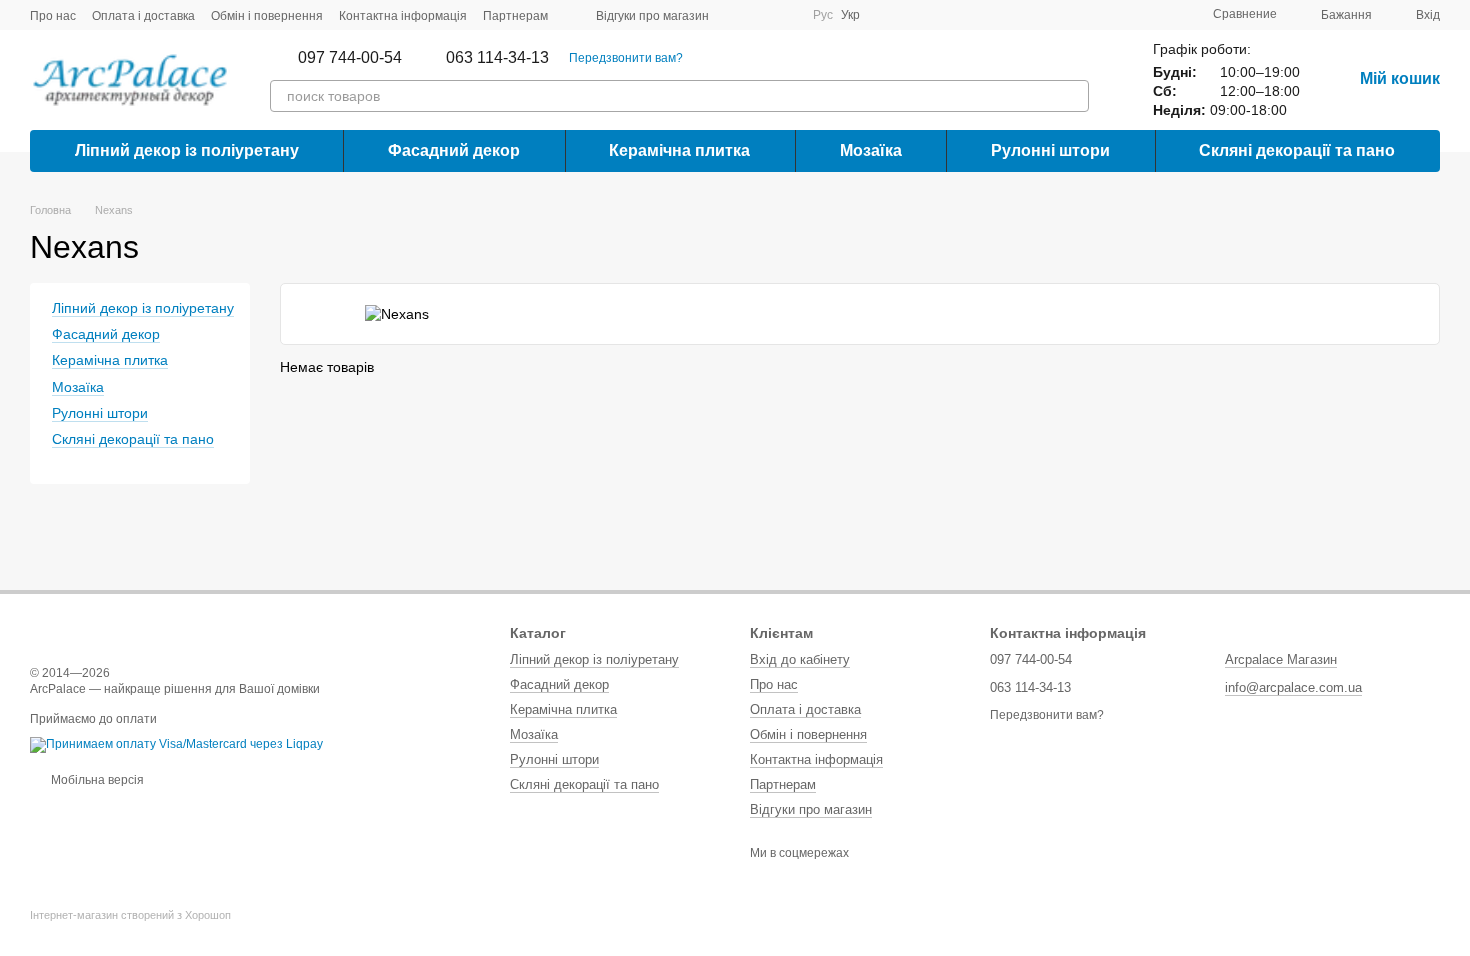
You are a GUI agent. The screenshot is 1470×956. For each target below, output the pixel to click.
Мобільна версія (96, 780)
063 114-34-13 (497, 58)
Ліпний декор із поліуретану (187, 150)
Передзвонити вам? (626, 58)
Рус (823, 15)
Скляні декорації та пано (1297, 150)
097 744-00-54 (350, 58)
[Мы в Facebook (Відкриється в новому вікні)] (737, 15)
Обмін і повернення (267, 16)
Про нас (53, 16)
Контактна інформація (403, 16)
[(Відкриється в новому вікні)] (761, 15)
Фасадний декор (454, 150)
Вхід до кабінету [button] (800, 659)
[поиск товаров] (1073, 96)
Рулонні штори (1050, 150)
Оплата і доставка (143, 16)
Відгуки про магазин (652, 16)
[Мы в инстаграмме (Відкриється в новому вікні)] (785, 15)
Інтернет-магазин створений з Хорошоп (130, 915)
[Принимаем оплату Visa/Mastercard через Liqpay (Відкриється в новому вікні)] (176, 744)
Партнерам (515, 16)
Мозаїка (871, 150)
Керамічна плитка (679, 150)
